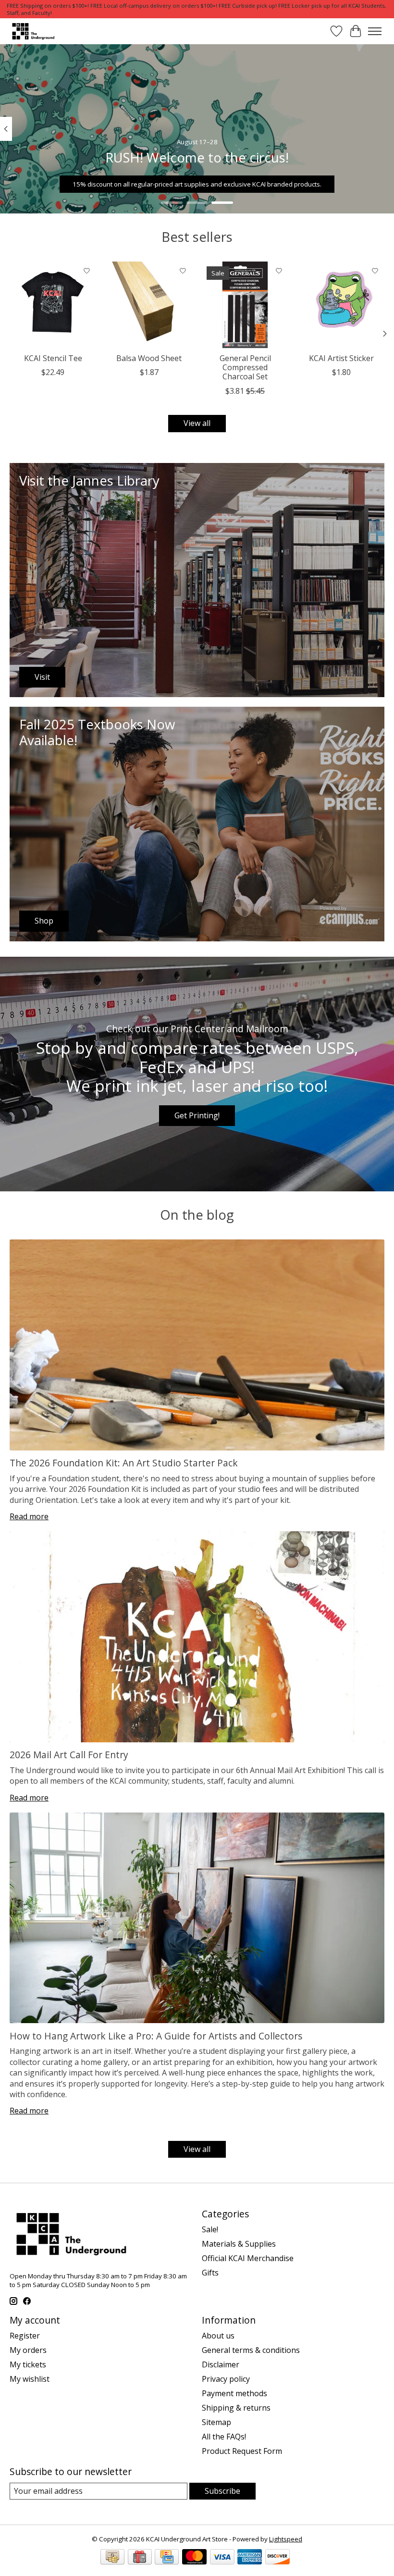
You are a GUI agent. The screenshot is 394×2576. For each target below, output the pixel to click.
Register (25, 2336)
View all (197, 423)
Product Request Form (242, 2451)
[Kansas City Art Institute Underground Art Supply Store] (32, 31)
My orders (28, 2350)
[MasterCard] (194, 2558)
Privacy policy (226, 2379)
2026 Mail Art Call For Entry (69, 1755)
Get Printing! (197, 1115)
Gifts (210, 2273)
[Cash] (112, 2558)
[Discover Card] (277, 2558)
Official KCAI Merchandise (248, 2258)
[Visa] (222, 2558)
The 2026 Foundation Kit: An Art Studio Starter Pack (124, 1463)
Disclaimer (221, 2364)
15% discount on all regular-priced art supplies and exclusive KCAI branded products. (197, 184)
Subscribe (222, 2491)
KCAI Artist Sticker (341, 358)
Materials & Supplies (239, 2244)
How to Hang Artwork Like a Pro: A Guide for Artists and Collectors (156, 2036)
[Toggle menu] (375, 31)
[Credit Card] (167, 2558)
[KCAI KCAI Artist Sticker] (341, 305)
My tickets (28, 2364)
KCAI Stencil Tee (53, 358)
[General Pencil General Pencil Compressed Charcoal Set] (245, 305)
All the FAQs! (224, 2437)
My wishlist (30, 2379)
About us (218, 2336)
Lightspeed (286, 2539)
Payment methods (234, 2393)
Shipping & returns (236, 2408)
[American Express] (250, 2558)
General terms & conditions (251, 2350)
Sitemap (216, 2422)
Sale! (210, 2229)
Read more (29, 1516)
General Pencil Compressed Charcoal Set (245, 367)
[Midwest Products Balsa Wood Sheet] (149, 305)
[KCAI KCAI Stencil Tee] (53, 305)
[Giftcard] (140, 2558)
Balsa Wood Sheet (149, 358)
